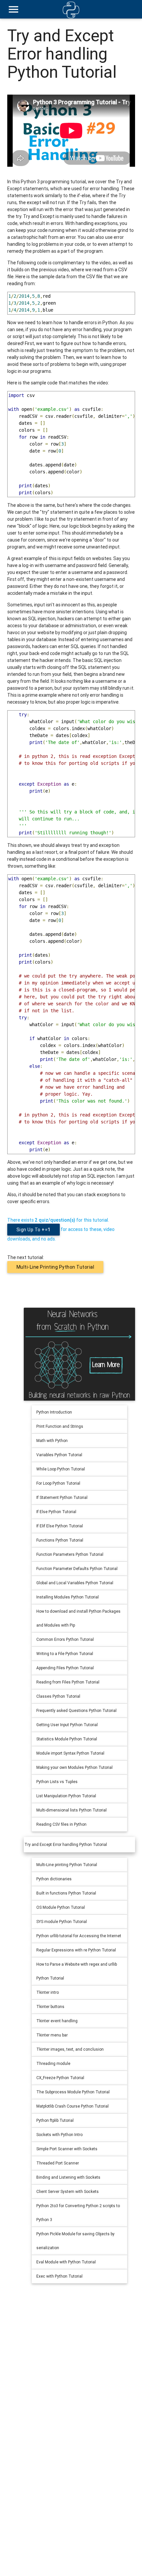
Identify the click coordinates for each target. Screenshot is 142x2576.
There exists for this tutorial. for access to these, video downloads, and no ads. (61, 1229)
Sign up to (34, 1230)
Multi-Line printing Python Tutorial (55, 1267)
